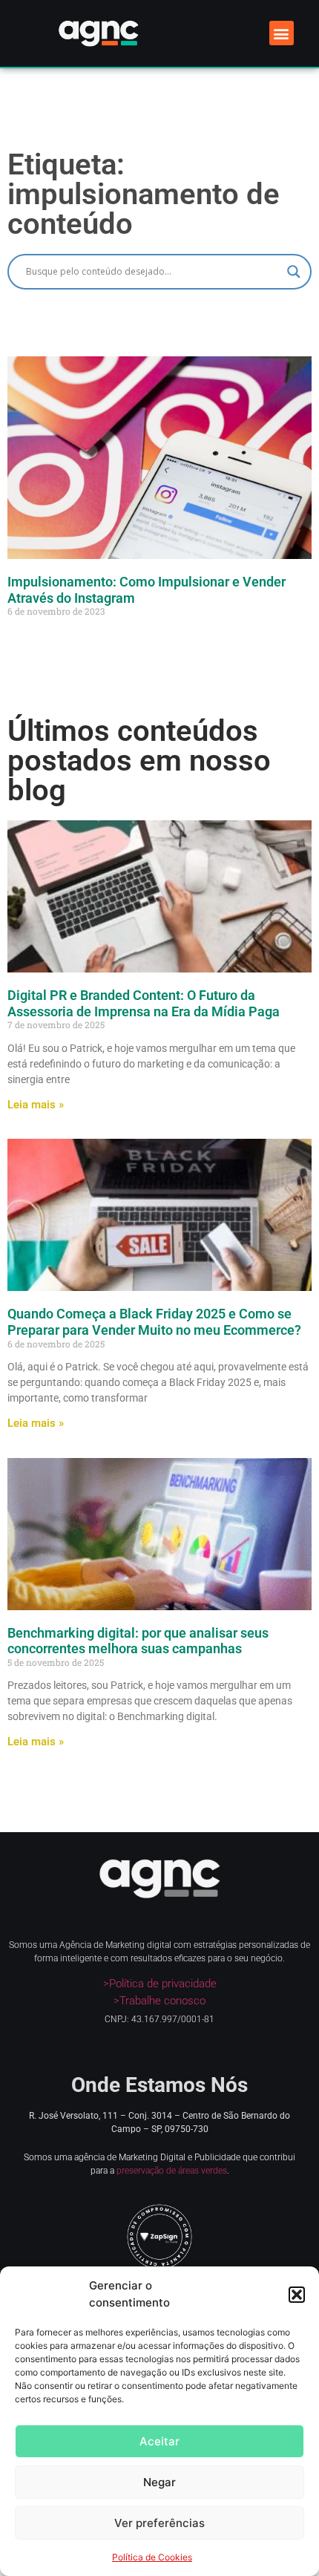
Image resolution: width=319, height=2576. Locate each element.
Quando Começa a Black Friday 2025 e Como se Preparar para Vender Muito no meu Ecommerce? (154, 1322)
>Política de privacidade (160, 1984)
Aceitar (159, 2441)
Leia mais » (36, 1105)
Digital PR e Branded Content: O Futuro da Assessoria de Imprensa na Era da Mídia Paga (144, 1003)
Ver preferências (159, 2523)
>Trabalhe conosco (159, 2001)
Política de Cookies (152, 2557)
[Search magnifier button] (294, 272)
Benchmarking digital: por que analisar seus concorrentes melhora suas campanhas (138, 1641)
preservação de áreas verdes (172, 2171)
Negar (159, 2482)
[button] (297, 2295)
